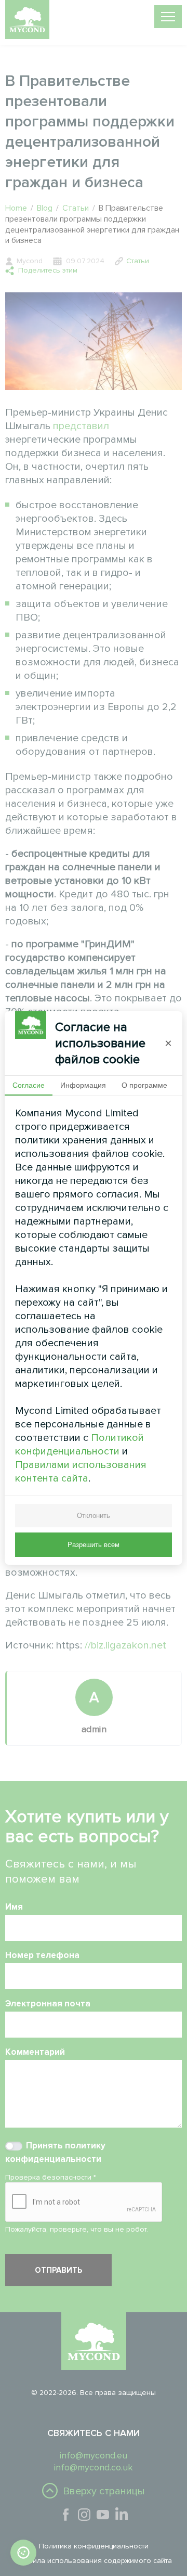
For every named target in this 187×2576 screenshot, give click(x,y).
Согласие (29, 1085)
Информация (83, 1085)
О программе (144, 1085)
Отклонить (94, 1516)
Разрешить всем (94, 1545)
